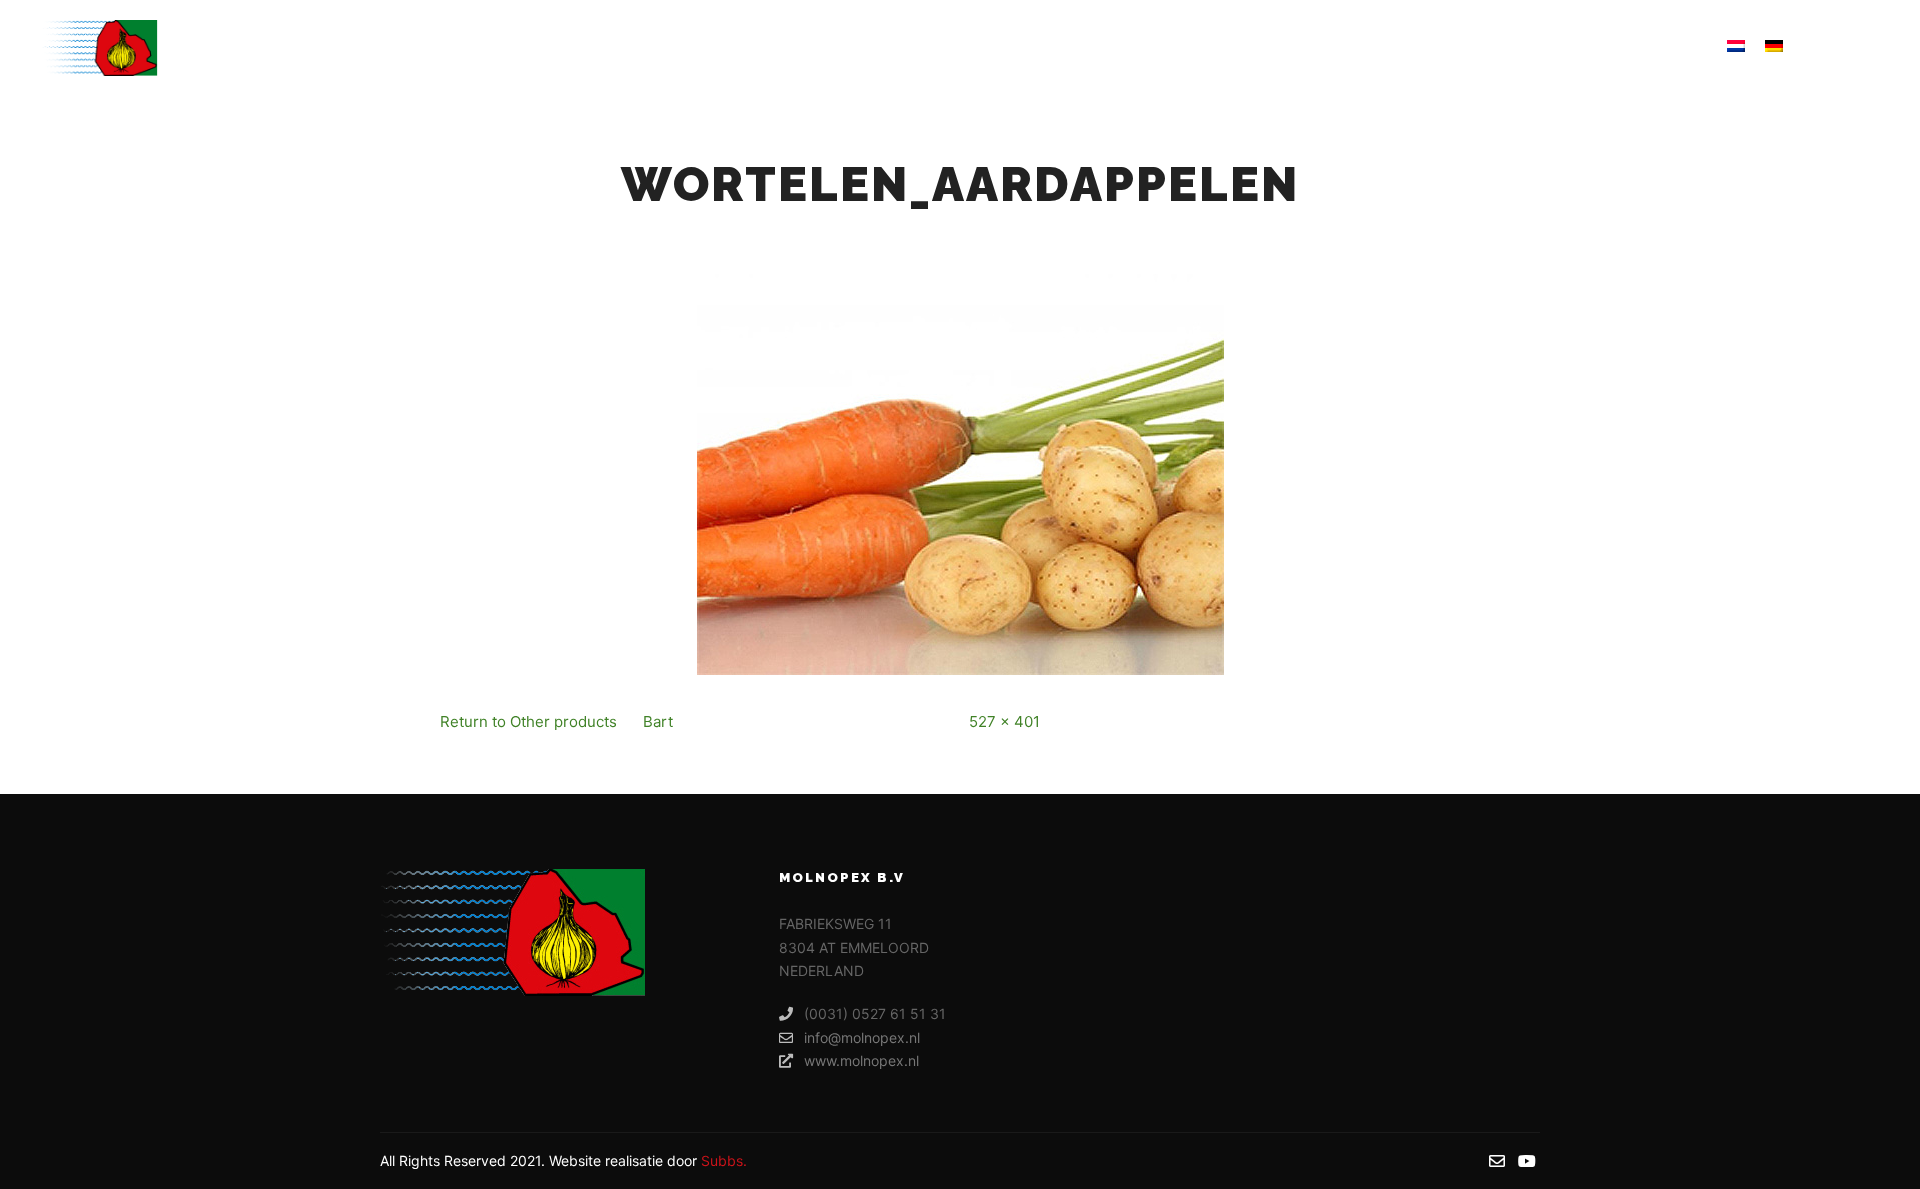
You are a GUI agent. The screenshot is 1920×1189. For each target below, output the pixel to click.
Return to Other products (528, 721)
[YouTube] (1867, 48)
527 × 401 (1004, 721)
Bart (658, 721)
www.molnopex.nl (861, 1060)
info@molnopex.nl (862, 1037)
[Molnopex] (99, 48)
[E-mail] (1837, 48)
